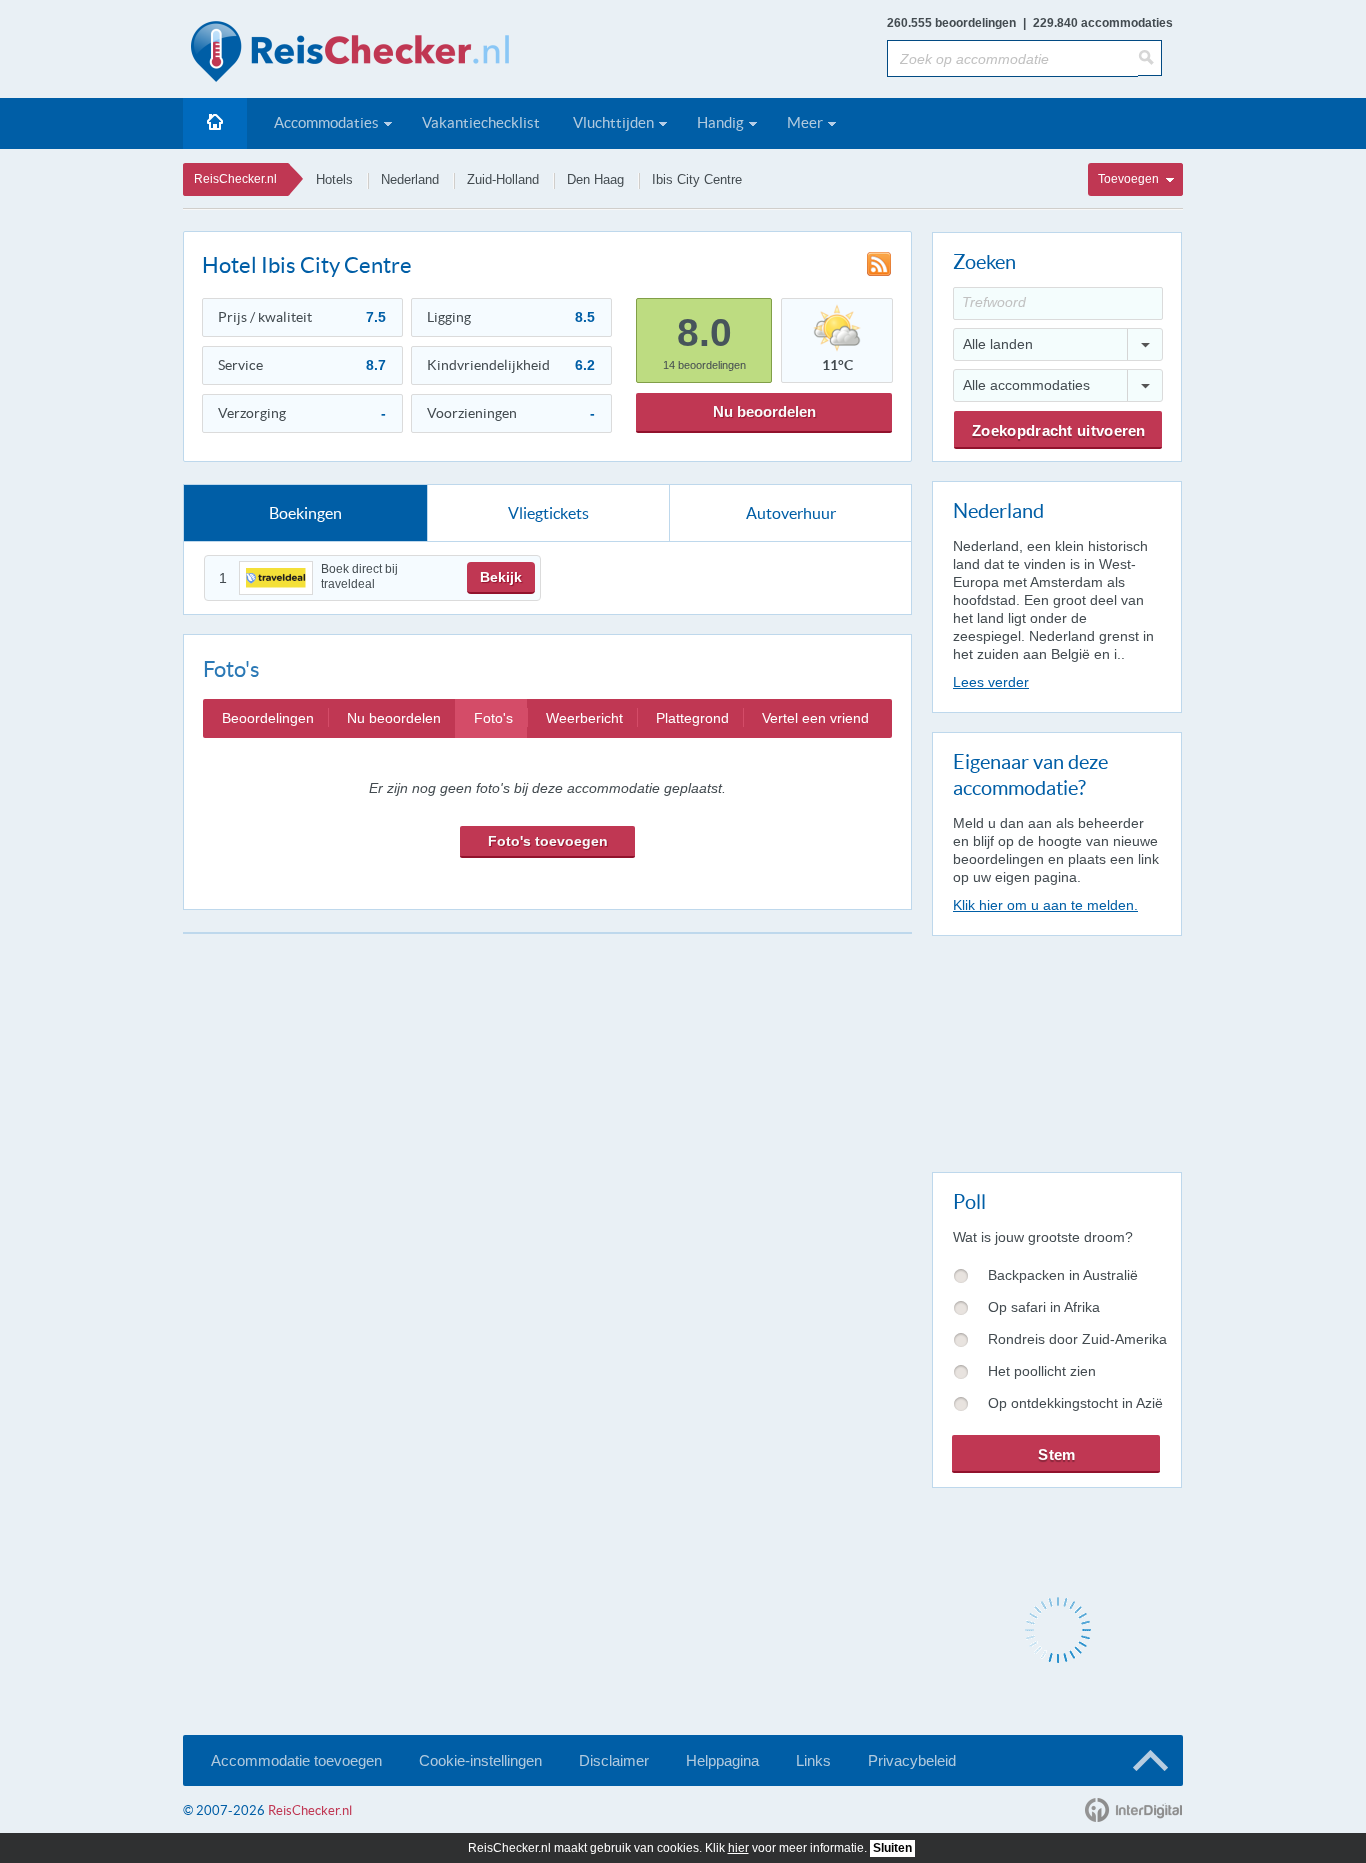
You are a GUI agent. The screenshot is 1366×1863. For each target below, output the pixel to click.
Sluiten (892, 1848)
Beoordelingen (268, 718)
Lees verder (991, 682)
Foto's (493, 718)
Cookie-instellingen (480, 1760)
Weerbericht (584, 718)
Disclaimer (614, 1760)
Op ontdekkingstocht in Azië (1075, 1403)
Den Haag (595, 179)
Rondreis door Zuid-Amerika (1077, 1339)
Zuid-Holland (503, 179)
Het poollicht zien (1042, 1371)
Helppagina (722, 1760)
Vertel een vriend (815, 718)
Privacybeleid (912, 1760)
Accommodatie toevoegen (296, 1760)
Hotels (334, 179)
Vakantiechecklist (481, 122)
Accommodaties (326, 122)
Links (813, 1760)
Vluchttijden (613, 122)
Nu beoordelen (764, 411)
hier (738, 1848)
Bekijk (501, 577)
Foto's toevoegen (548, 841)
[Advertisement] (1056, 1050)
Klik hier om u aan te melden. (1045, 905)
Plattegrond (692, 718)
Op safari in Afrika (1044, 1307)
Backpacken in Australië (1063, 1275)
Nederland (410, 179)
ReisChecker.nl (235, 179)
